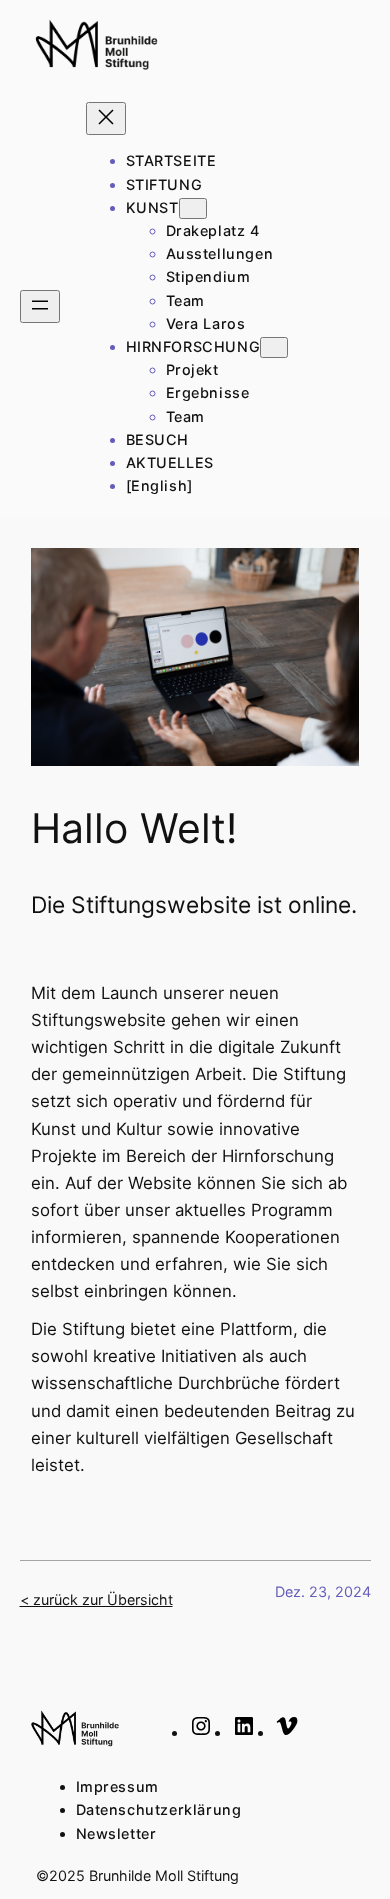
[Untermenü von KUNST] (193, 208)
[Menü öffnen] (40, 306)
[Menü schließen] (106, 118)
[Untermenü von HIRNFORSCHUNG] (274, 347)
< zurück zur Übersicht (96, 1599)
